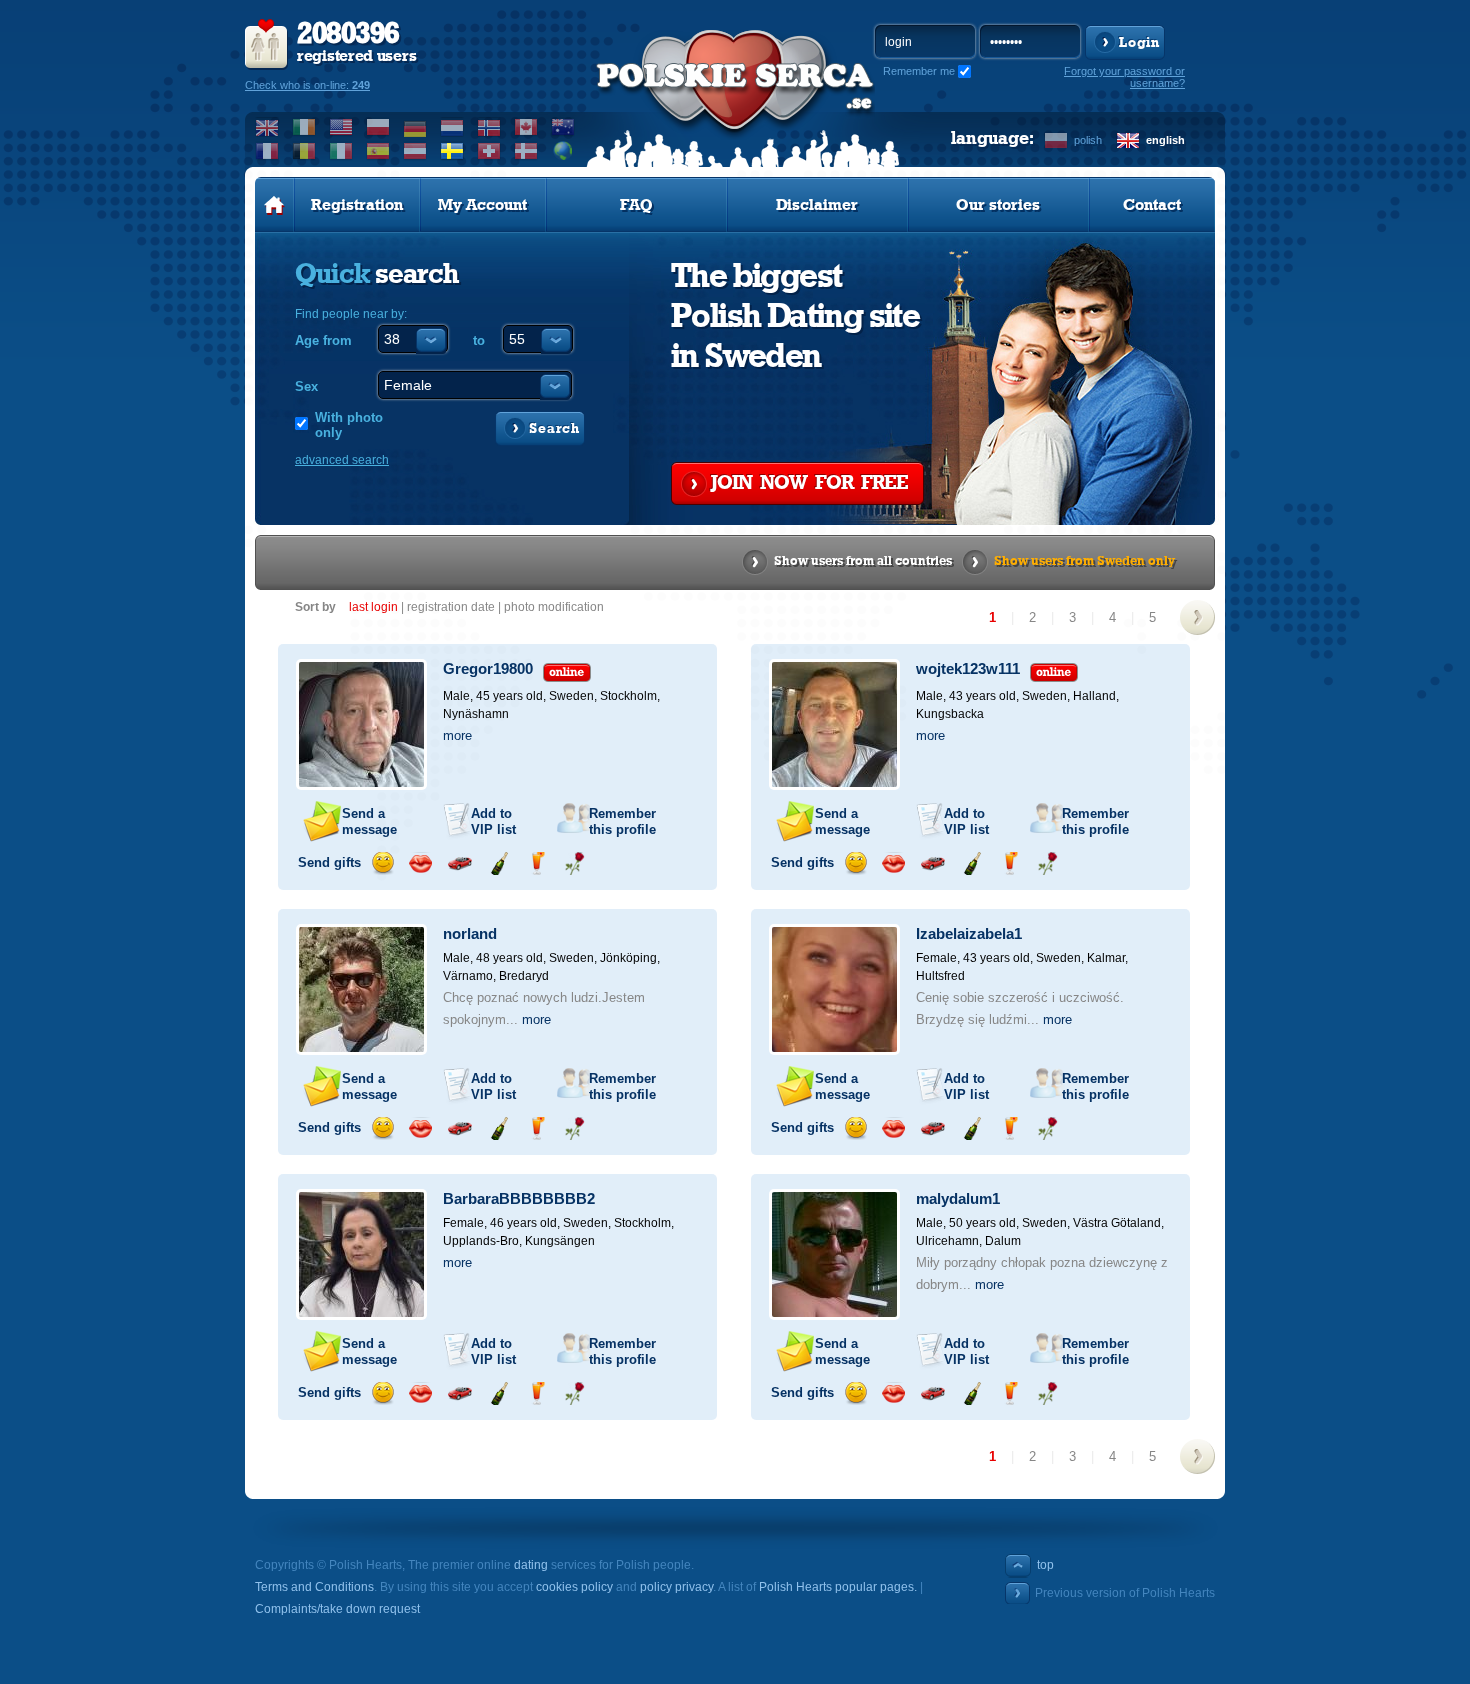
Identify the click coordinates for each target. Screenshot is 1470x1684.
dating (531, 1565)
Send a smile (382, 863)
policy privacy (676, 1587)
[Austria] (415, 151)
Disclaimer (817, 205)
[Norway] (489, 127)
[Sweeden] (452, 151)
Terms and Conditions (314, 1587)
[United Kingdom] (267, 127)
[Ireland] (304, 127)
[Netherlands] (452, 127)
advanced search (342, 460)
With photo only (349, 425)
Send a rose (574, 863)
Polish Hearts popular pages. (838, 1587)
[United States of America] (341, 127)
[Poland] (378, 127)
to (479, 340)
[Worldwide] (563, 151)
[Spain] (378, 151)
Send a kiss (420, 863)
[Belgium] (304, 151)
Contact (1152, 205)
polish (1088, 140)
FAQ (636, 205)
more (457, 735)
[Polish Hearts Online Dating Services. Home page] (274, 205)
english (1165, 140)
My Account (482, 205)
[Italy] (341, 151)
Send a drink (536, 863)
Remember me (919, 71)
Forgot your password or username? (1124, 77)
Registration (357, 205)
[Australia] (563, 127)
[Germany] (415, 127)
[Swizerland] (489, 151)
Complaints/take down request (337, 1609)
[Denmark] (526, 151)
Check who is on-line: (307, 85)
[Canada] (526, 127)
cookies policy (574, 1587)
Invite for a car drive (459, 863)
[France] (267, 151)
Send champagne (498, 863)
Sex (306, 386)
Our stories (998, 205)
